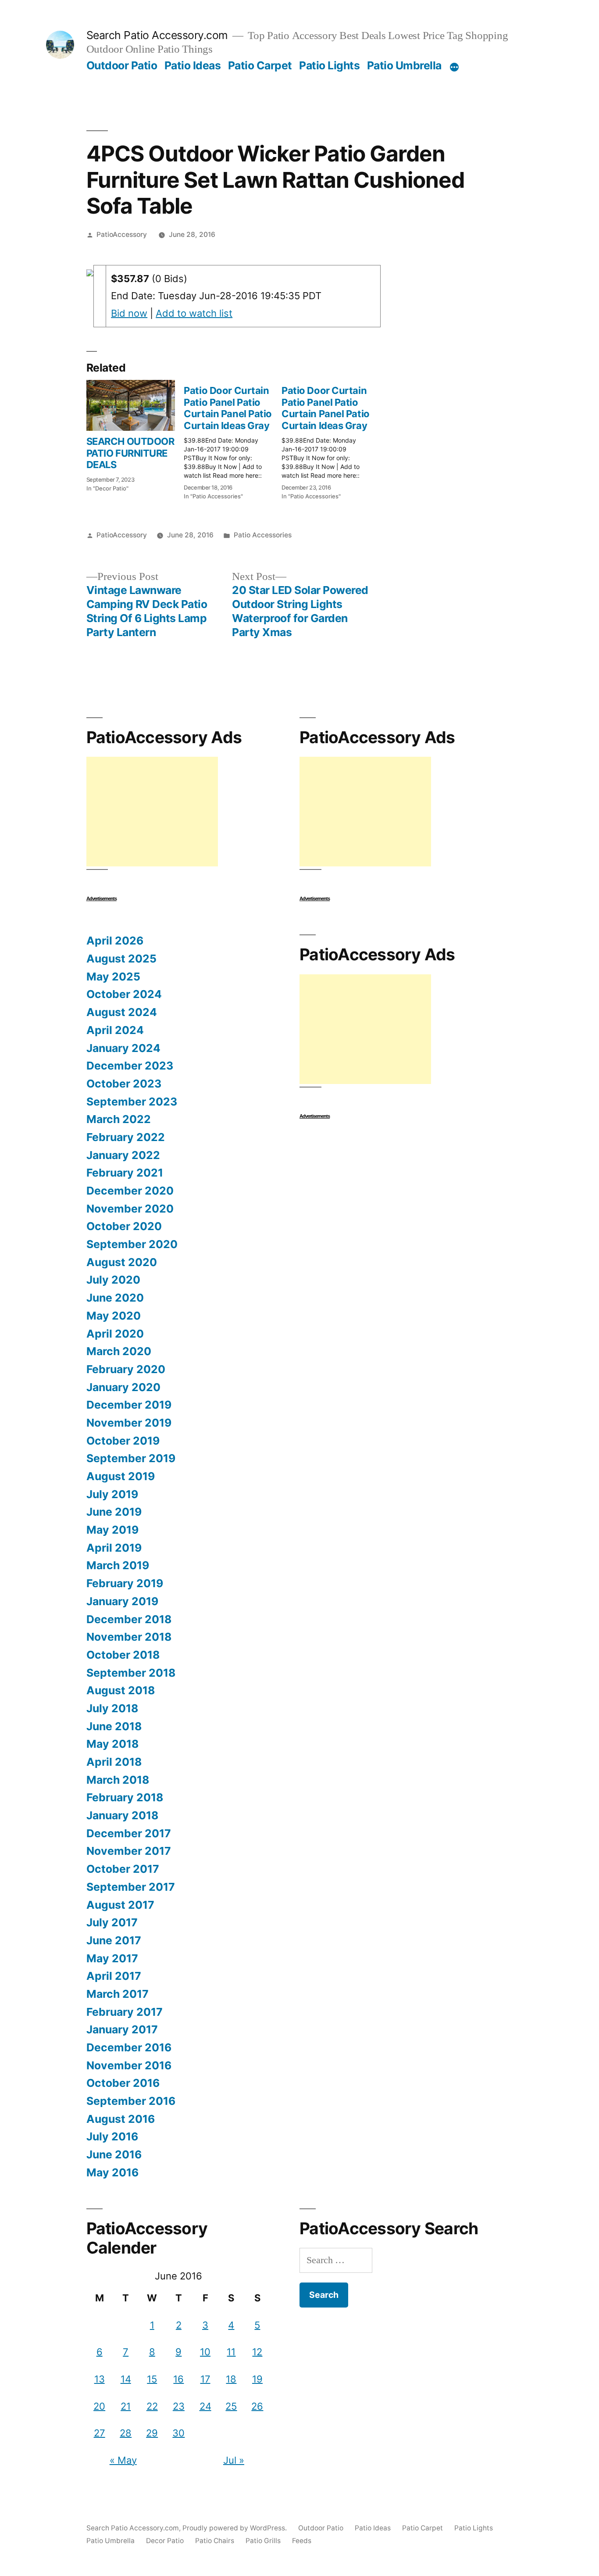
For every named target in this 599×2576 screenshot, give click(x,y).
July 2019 (112, 1494)
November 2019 (129, 1423)
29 (152, 2433)
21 (126, 2406)
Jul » (234, 2460)
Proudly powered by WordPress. (235, 2528)
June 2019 (114, 1512)
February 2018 (125, 1797)
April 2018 (114, 1762)
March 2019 (118, 1565)
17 (205, 2379)
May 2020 (114, 1316)
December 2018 (129, 1619)
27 (100, 2433)
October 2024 (124, 994)
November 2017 (129, 1851)
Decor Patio (165, 2541)
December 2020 (130, 1191)
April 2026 (115, 941)
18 (231, 2379)
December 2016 (129, 2047)
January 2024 (123, 1048)
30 (178, 2433)
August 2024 (122, 1012)
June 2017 (114, 1940)
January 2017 (122, 2029)
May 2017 (112, 1958)
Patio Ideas (193, 65)
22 (152, 2406)
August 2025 (121, 959)
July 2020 (113, 1280)
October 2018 (123, 1655)
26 (257, 2406)
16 (178, 2379)
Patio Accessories (263, 535)
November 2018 (129, 1637)
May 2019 (112, 1530)
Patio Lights (329, 65)
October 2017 (123, 1869)
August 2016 (121, 2119)
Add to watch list (194, 313)
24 (205, 2406)
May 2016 (112, 2172)
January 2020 (123, 1387)
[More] (454, 67)
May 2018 (112, 1744)
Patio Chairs (215, 2541)
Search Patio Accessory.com (157, 35)
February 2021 (125, 1173)
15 (152, 2379)
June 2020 (115, 1298)
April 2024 (115, 1030)
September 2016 (131, 2101)
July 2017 (112, 1922)
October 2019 (123, 1441)
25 (231, 2406)
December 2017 (129, 1833)
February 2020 (126, 1369)
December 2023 (130, 1066)
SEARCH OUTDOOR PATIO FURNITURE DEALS (130, 453)
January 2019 (122, 1601)
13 (100, 2379)
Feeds (302, 2541)
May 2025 (113, 977)
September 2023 (132, 1102)
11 (231, 2352)
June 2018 (114, 1726)
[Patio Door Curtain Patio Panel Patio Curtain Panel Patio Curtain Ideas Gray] (233, 440)
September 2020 (132, 1244)
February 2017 (125, 2012)
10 (205, 2352)
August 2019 (121, 1476)
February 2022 (126, 1137)
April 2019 (114, 1548)
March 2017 (118, 1994)
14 (126, 2379)
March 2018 (118, 1780)
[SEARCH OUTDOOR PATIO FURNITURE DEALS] (131, 405)
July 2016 (112, 2136)
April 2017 (114, 1976)
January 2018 (122, 1815)
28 (126, 2433)
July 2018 (112, 1708)
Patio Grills (263, 2541)
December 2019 (129, 1405)
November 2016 (129, 2065)
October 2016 (123, 2083)
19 (257, 2379)
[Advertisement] (152, 812)
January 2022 (123, 1155)
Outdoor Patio (122, 65)
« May (123, 2460)
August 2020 (122, 1262)
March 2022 (119, 1119)
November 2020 (130, 1209)
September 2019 (131, 1458)
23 (179, 2406)
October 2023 (124, 1084)
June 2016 (114, 2154)
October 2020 (124, 1226)
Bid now (129, 313)
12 (257, 2352)
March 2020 (119, 1351)
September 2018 (131, 1673)
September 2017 (131, 1887)
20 (99, 2406)
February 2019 (125, 1583)
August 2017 (120, 1905)
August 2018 (121, 1690)
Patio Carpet (260, 65)
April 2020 (115, 1334)
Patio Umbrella (404, 65)
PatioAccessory (122, 234)
